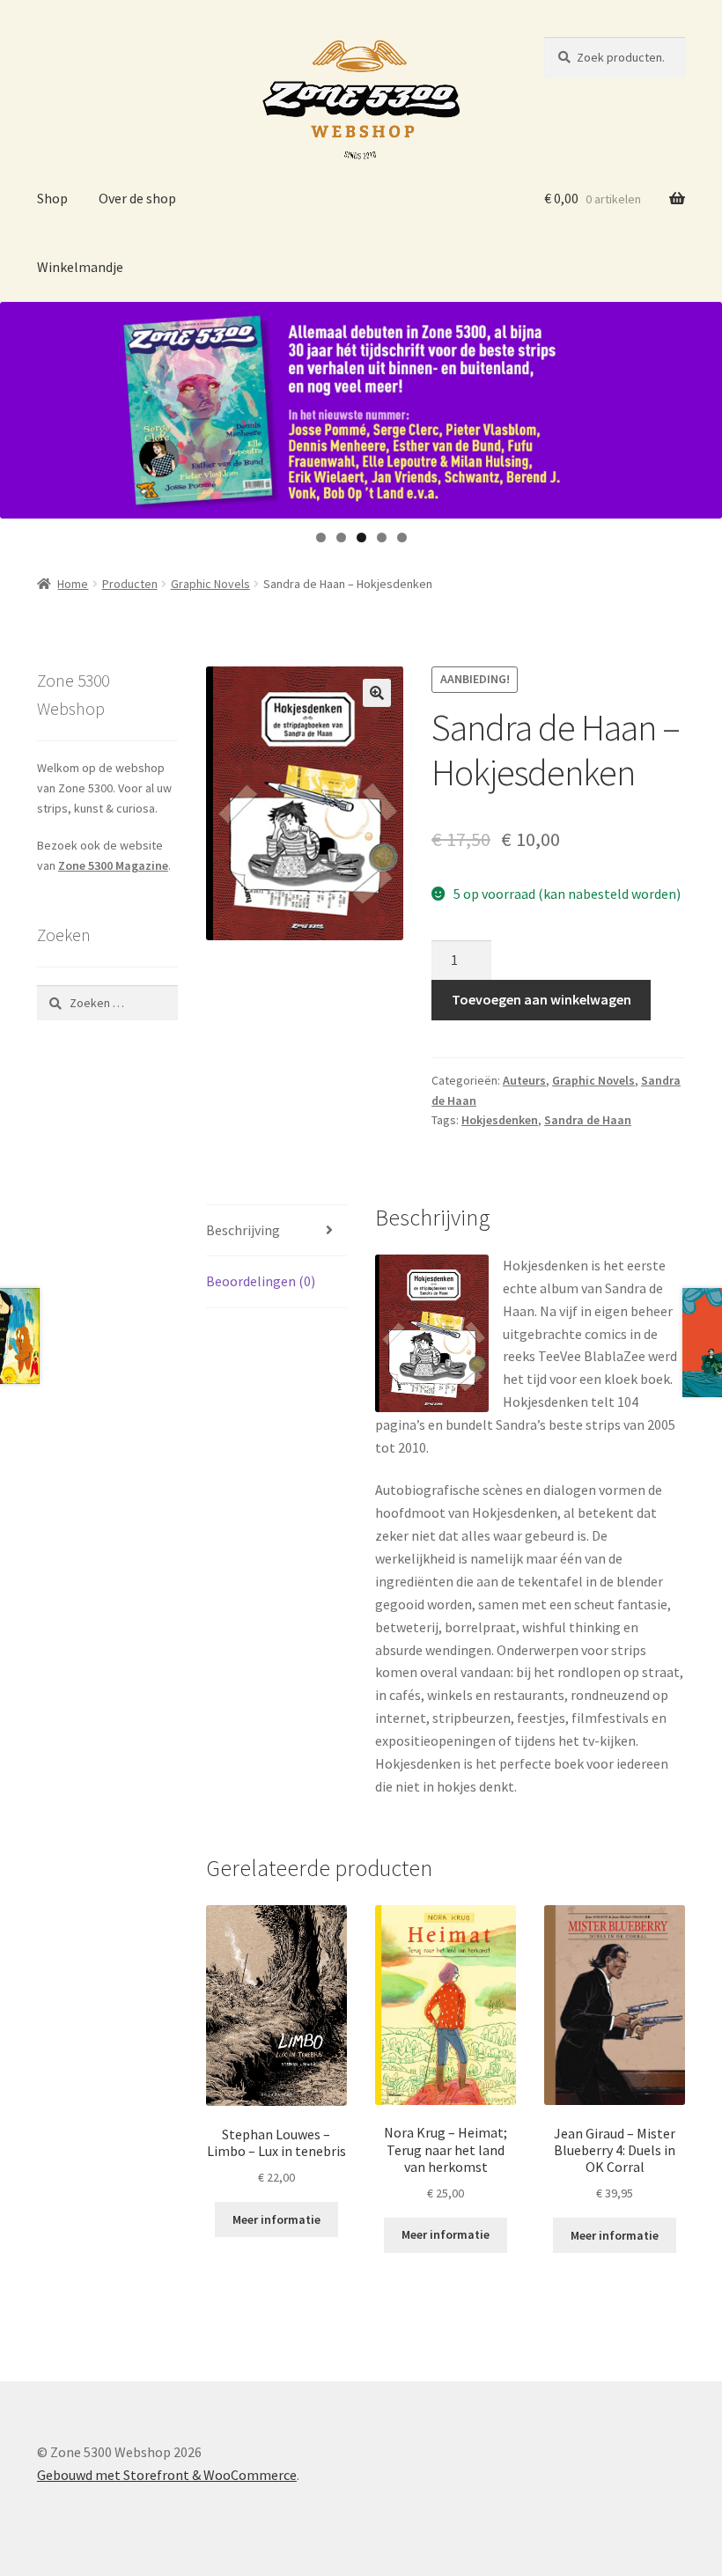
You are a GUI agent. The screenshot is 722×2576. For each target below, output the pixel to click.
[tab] (276, 1231)
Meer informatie (276, 2219)
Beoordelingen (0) (261, 1281)
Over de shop (137, 198)
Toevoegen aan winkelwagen (541, 999)
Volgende (700, 406)
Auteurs (524, 1080)
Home (73, 584)
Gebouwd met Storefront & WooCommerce (167, 2475)
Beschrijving (243, 1230)
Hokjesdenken (500, 1120)
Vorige (22, 406)
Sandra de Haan (588, 1120)
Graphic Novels (210, 584)
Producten (130, 584)
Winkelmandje (80, 267)
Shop (52, 198)
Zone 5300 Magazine (113, 865)
